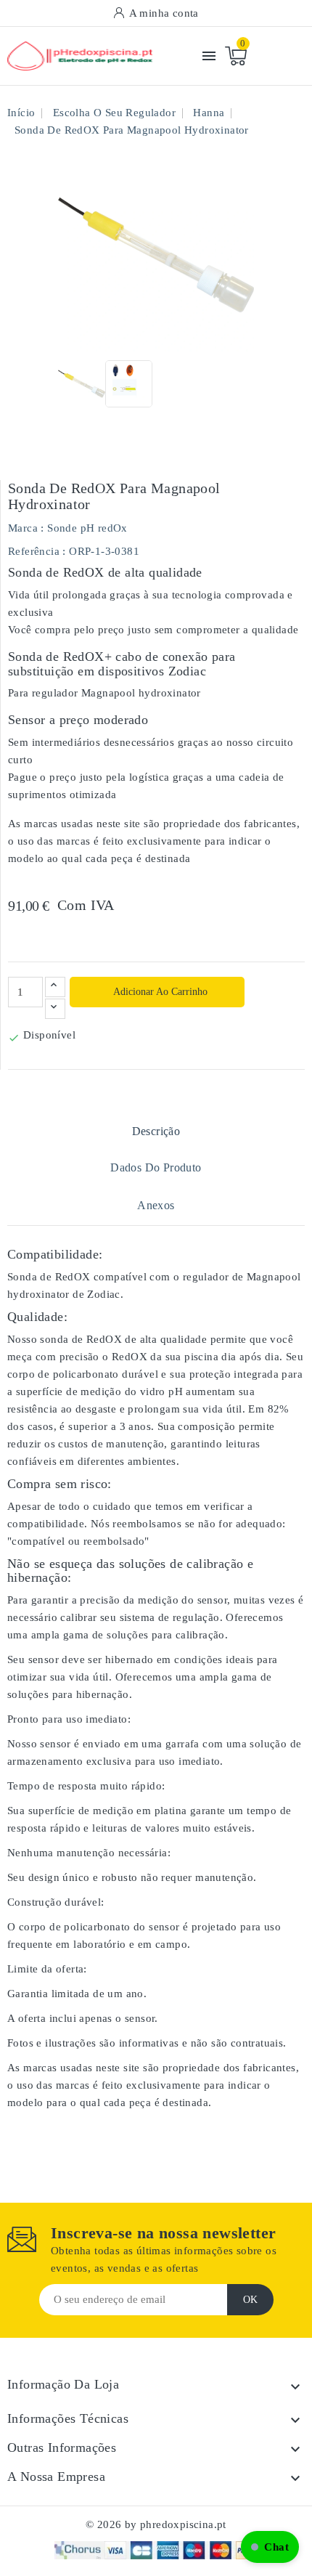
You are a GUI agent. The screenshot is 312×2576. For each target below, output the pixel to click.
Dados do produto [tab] (156, 1167)
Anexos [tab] (156, 1205)
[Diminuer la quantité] (55, 1009)
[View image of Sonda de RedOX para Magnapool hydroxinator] (82, 384)
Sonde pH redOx (87, 528)
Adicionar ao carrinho (159, 992)
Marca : (26, 528)
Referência (34, 551)
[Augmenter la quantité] (55, 987)
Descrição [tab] (156, 1131)
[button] (270, 2547)
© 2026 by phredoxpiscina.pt (156, 2524)
